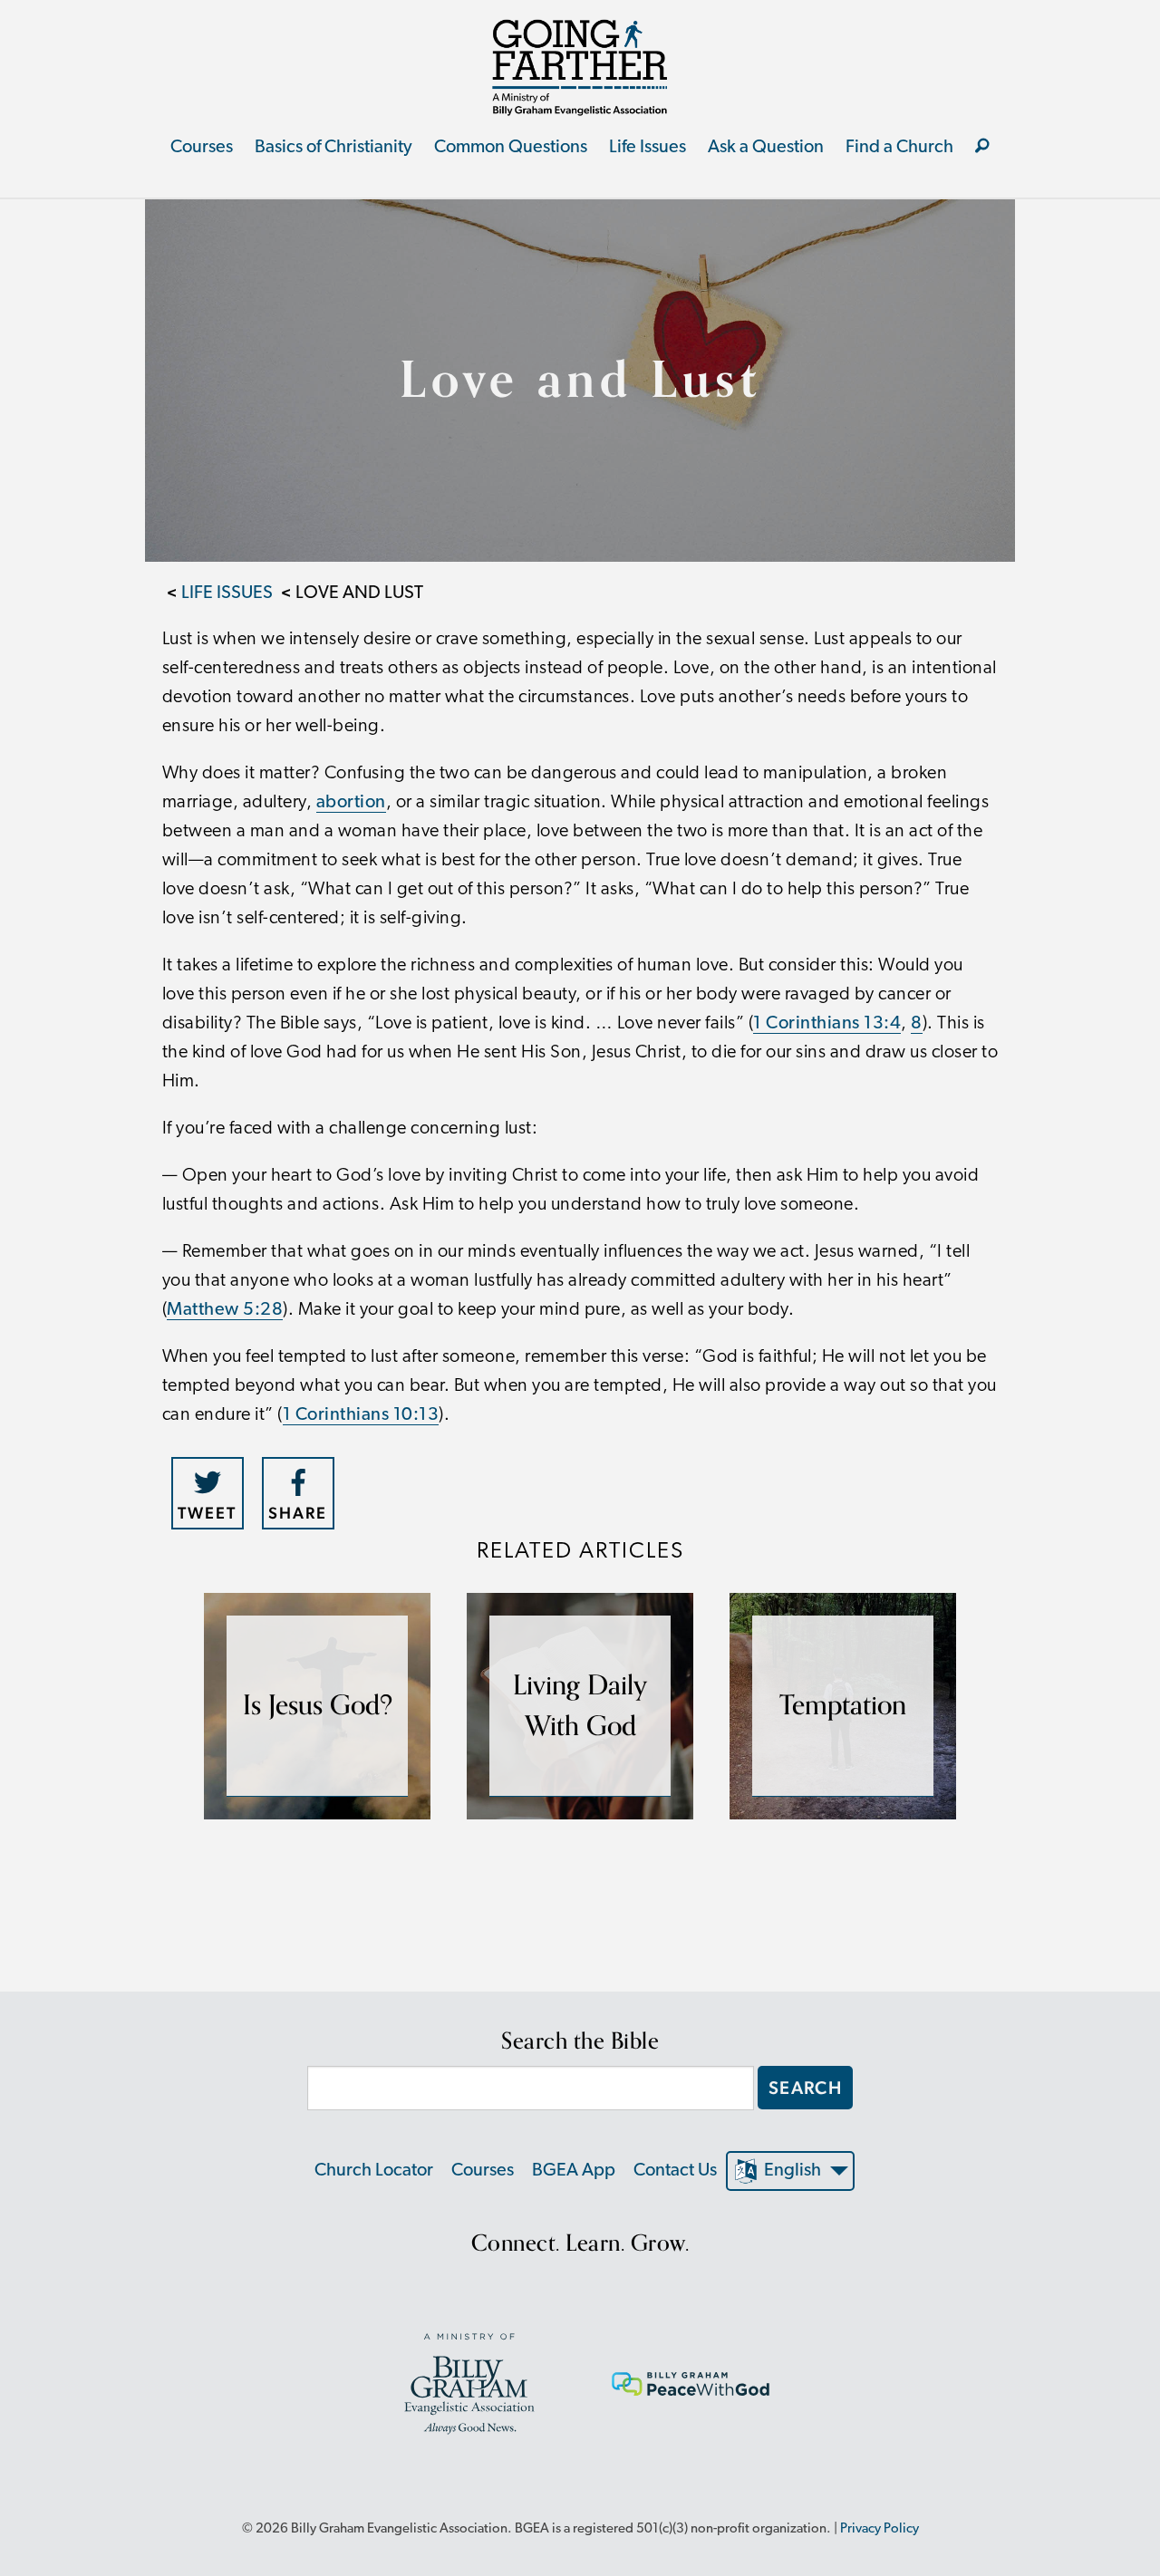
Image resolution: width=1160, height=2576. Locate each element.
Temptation (843, 1706)
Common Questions (511, 148)
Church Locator (374, 2171)
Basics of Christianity (333, 148)
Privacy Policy (880, 2529)
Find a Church (899, 148)
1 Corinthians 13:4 (827, 1024)
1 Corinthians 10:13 (361, 1415)
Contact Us (675, 2171)
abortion (351, 803)
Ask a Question (766, 148)
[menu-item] (982, 148)
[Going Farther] (580, 67)
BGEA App (574, 2171)
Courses (202, 148)
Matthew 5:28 (225, 1310)
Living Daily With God (580, 1706)
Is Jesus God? (318, 1706)
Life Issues (648, 148)
